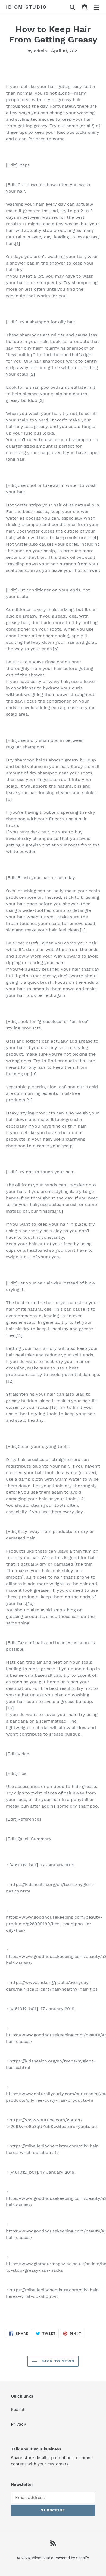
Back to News (57, 2361)
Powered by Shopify (72, 2558)
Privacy (18, 2424)
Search (18, 2409)
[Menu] (96, 7)
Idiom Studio (26, 7)
